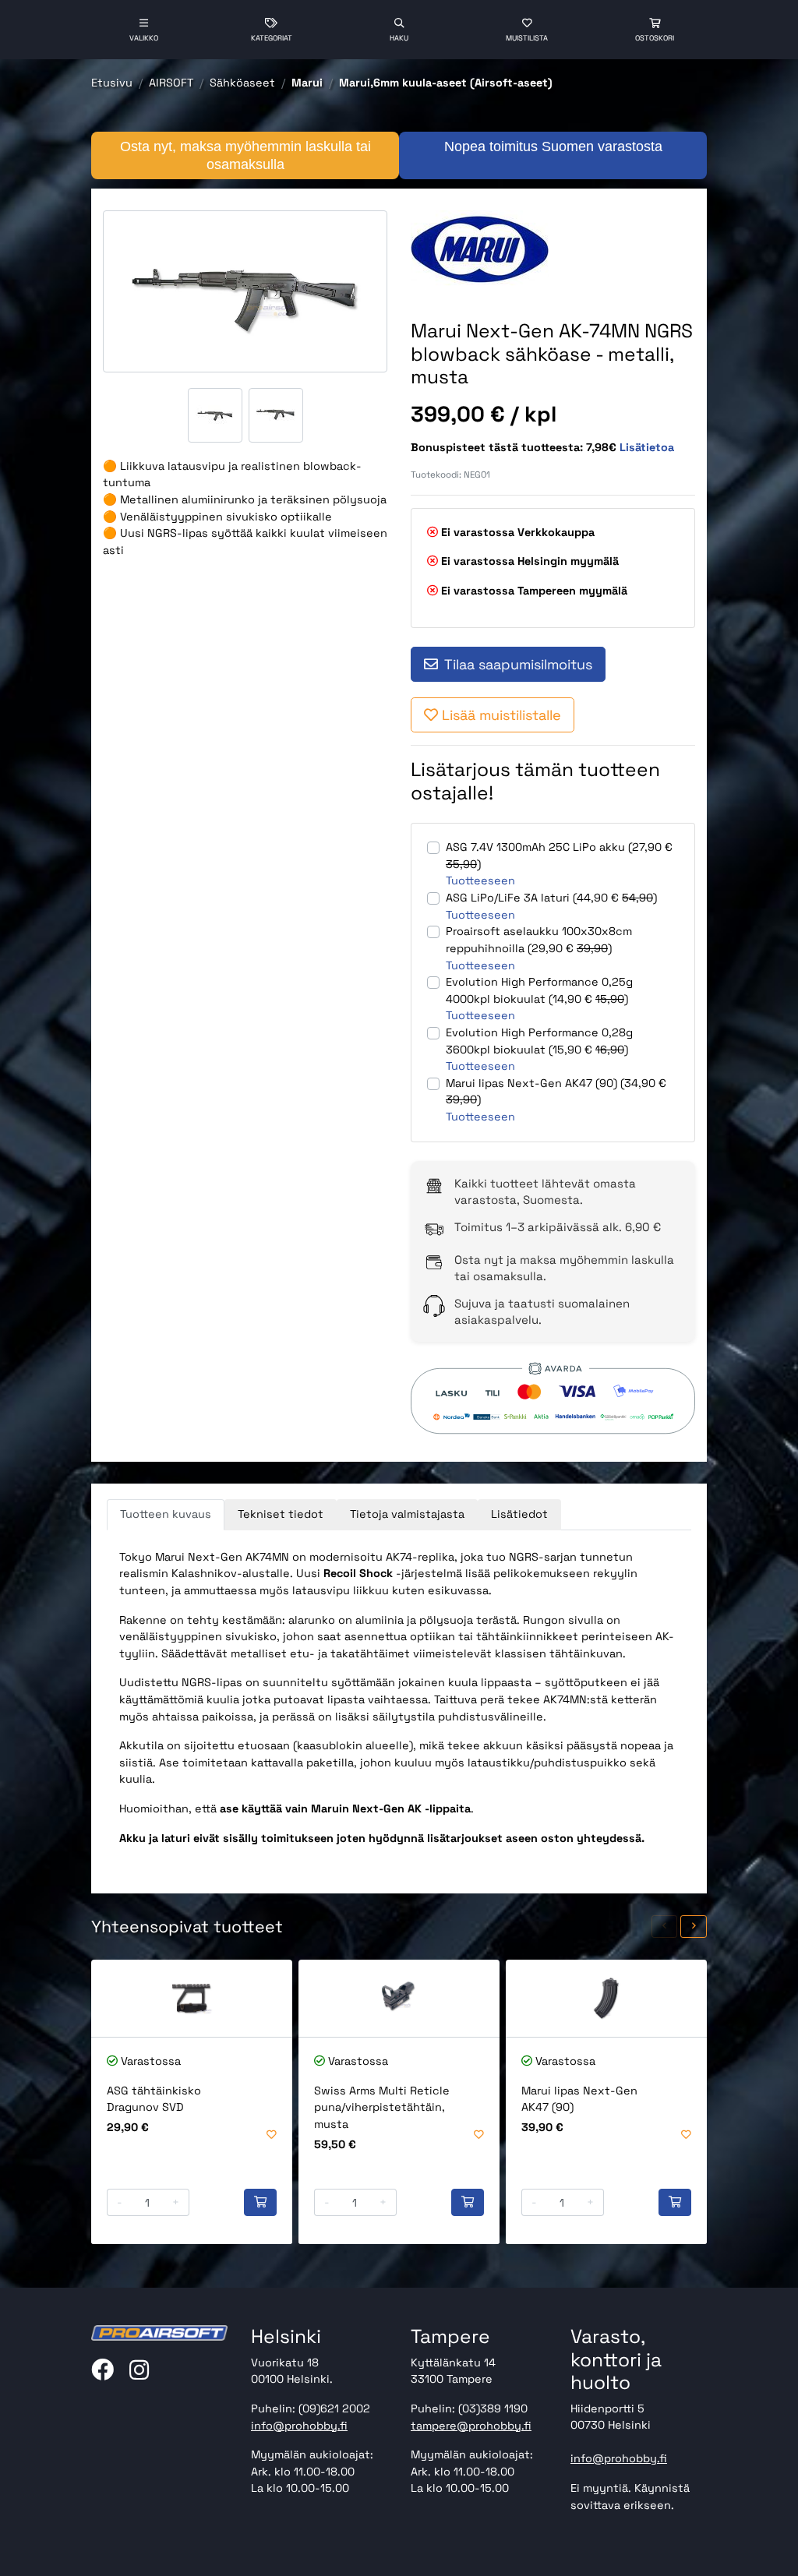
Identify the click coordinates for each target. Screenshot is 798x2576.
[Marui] (482, 249)
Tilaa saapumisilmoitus (518, 664)
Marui (307, 83)
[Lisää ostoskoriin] (260, 2203)
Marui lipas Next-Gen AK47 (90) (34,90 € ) (556, 1092)
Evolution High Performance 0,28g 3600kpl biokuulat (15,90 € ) (539, 1041)
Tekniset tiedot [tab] (281, 1514)
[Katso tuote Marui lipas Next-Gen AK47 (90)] (606, 1998)
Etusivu (112, 83)
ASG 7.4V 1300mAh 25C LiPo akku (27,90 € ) (559, 856)
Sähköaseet (242, 83)
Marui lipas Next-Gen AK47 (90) (579, 2099)
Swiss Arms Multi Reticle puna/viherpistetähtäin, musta (382, 2107)
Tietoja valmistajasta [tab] (407, 1514)
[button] (665, 1927)
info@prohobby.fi (299, 2426)
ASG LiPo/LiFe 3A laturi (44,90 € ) (551, 898)
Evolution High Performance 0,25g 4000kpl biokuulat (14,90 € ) (539, 990)
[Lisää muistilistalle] (272, 2135)
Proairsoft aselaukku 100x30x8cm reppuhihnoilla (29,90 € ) (539, 940)
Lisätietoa (647, 447)
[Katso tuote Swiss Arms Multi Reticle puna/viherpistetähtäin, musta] (399, 1998)
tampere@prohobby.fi (471, 2426)
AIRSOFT (171, 83)
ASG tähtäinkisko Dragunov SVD (154, 2099)
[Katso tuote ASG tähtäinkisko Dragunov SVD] (192, 1998)
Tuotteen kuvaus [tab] (166, 1514)
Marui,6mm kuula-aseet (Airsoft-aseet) (446, 83)
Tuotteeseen (480, 880)
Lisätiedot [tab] (519, 1514)
